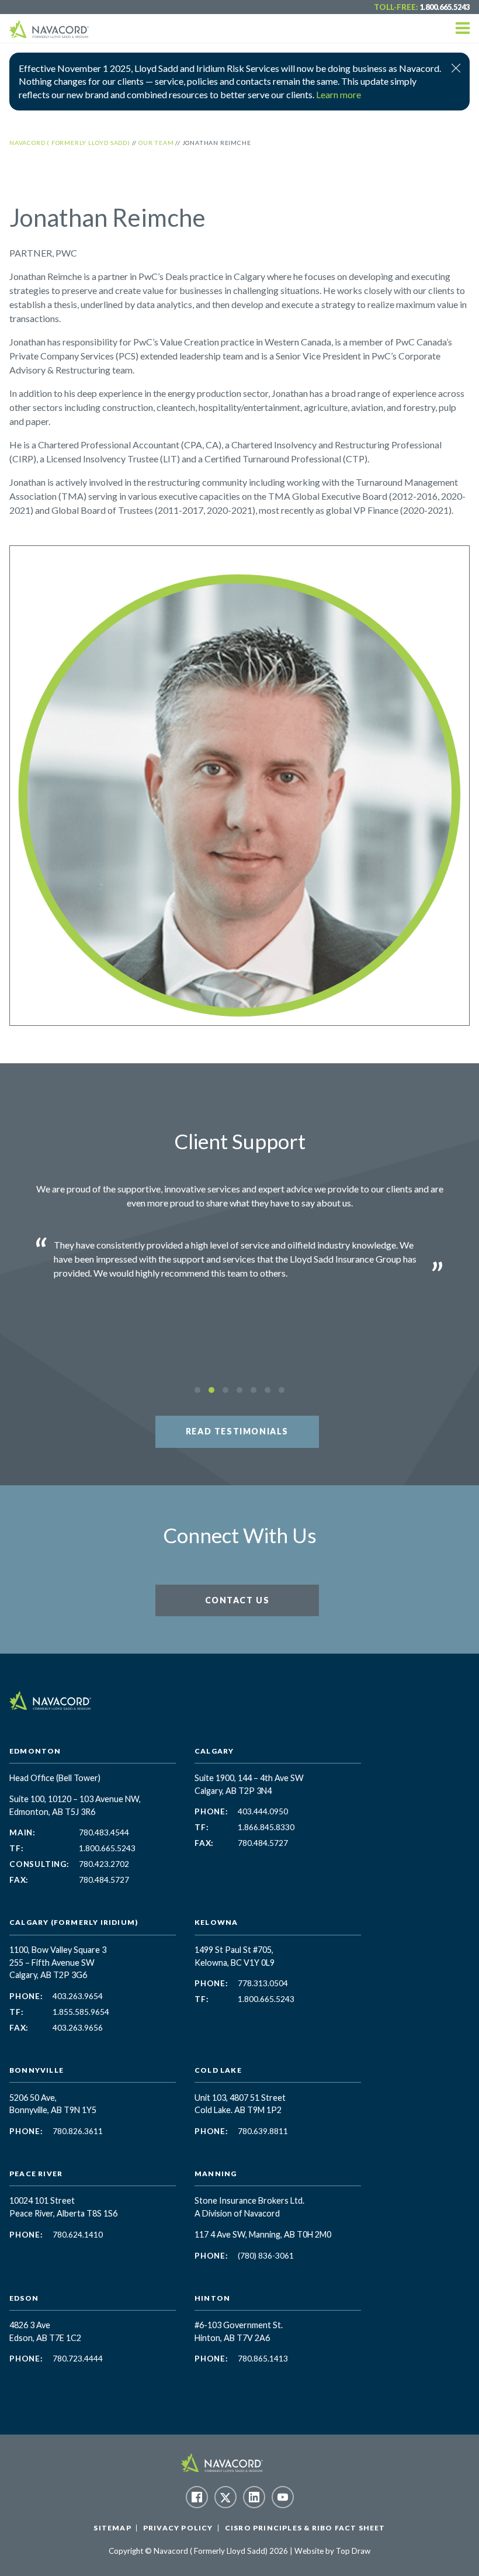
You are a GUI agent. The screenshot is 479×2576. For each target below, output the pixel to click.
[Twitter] (225, 2497)
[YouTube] (283, 2497)
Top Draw (353, 2551)
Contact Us (237, 1600)
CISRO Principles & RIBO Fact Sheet (305, 2528)
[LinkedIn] (254, 2497)
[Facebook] (197, 2497)
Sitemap (112, 2528)
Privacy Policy (178, 2528)
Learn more (339, 94)
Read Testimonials (237, 1431)
